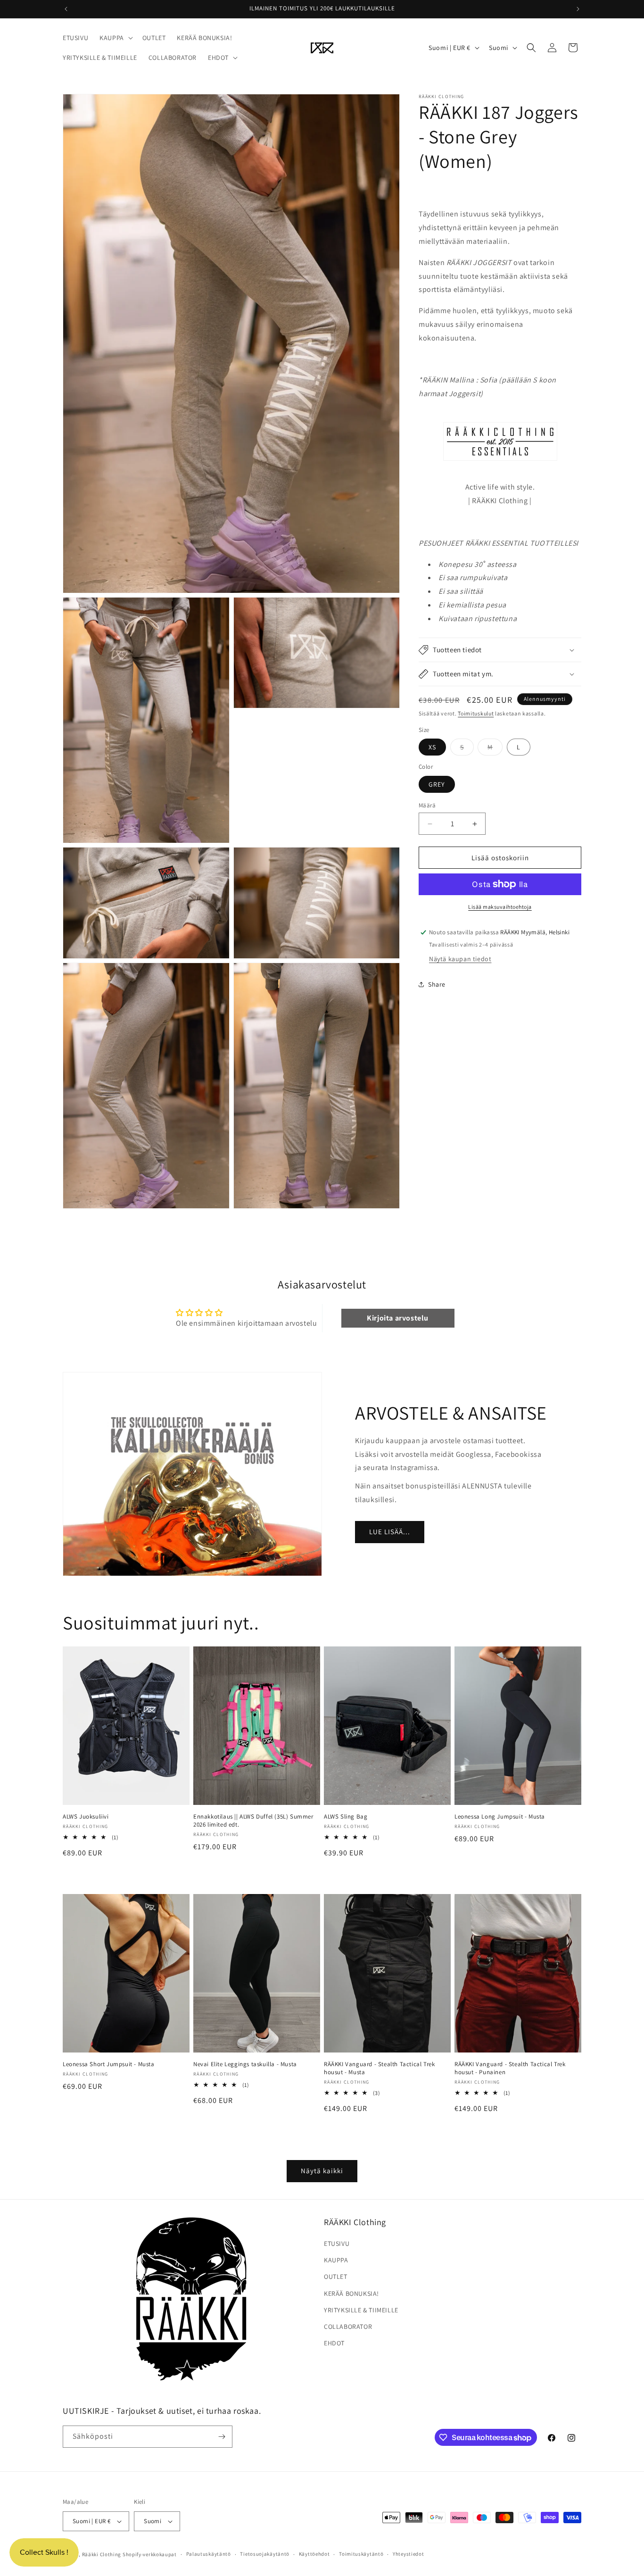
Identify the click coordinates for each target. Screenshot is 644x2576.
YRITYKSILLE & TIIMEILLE (361, 2310)
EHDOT (334, 2343)
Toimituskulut (476, 713)
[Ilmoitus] (578, 9)
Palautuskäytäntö (209, 2554)
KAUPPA (336, 2260)
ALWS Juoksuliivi (86, 1817)
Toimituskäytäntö (361, 2554)
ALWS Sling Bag (346, 1817)
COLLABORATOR (348, 2327)
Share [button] (437, 984)
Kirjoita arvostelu (398, 1318)
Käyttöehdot (314, 2554)
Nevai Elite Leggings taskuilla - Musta (245, 2064)
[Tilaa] (222, 2437)
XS (432, 747)
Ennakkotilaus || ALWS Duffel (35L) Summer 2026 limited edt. (253, 1821)
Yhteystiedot (408, 2554)
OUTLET (336, 2277)
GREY (437, 784)
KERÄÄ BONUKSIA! (351, 2293)
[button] (115, 38)
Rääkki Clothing (102, 2554)
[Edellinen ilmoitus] (66, 9)
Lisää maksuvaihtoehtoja (500, 907)
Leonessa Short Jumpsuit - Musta (109, 2064)
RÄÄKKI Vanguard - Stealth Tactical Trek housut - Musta (379, 2068)
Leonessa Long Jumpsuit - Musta (500, 1817)
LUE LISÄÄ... (390, 1532)
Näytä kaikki (322, 2171)
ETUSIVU (337, 2244)
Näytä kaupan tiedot (460, 959)
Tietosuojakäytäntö (265, 2554)
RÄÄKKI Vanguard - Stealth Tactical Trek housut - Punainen (510, 2068)
